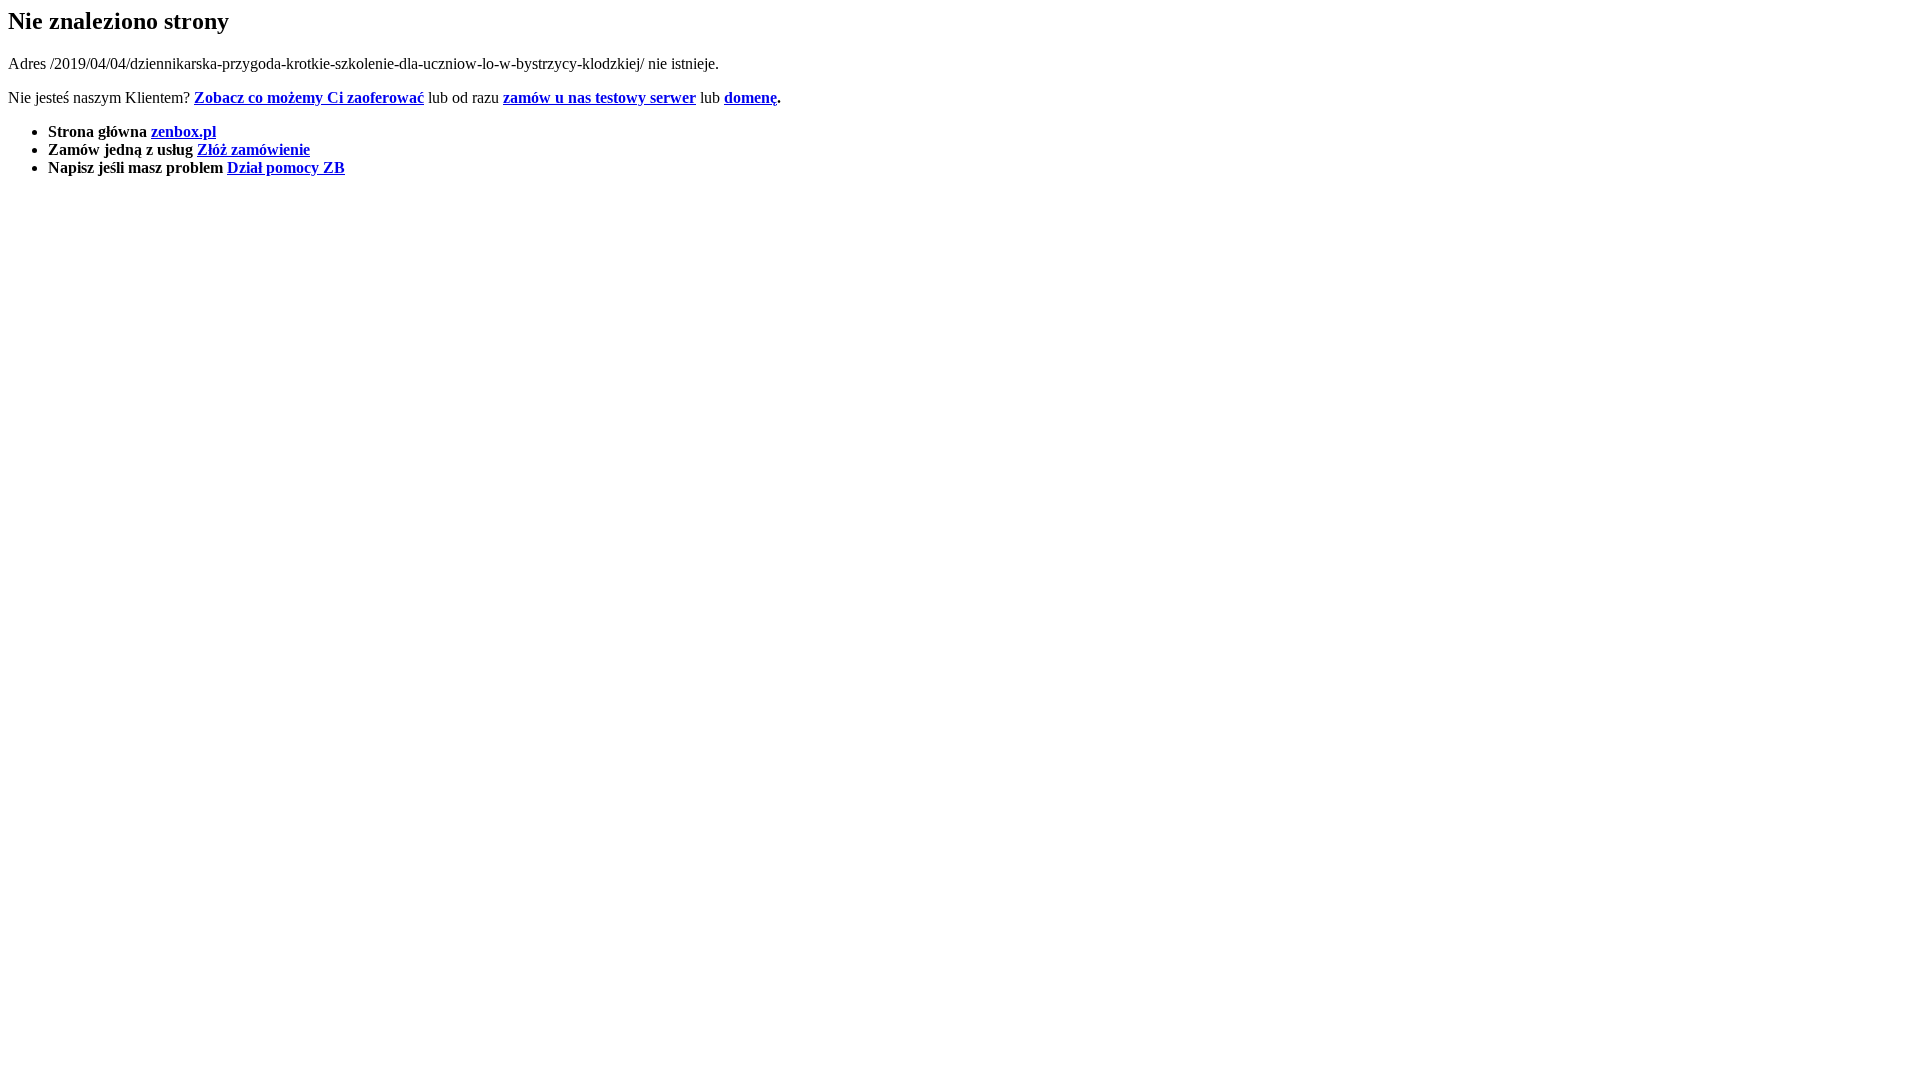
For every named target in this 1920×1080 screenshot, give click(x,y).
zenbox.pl (183, 131)
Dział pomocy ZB (286, 167)
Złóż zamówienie (253, 149)
